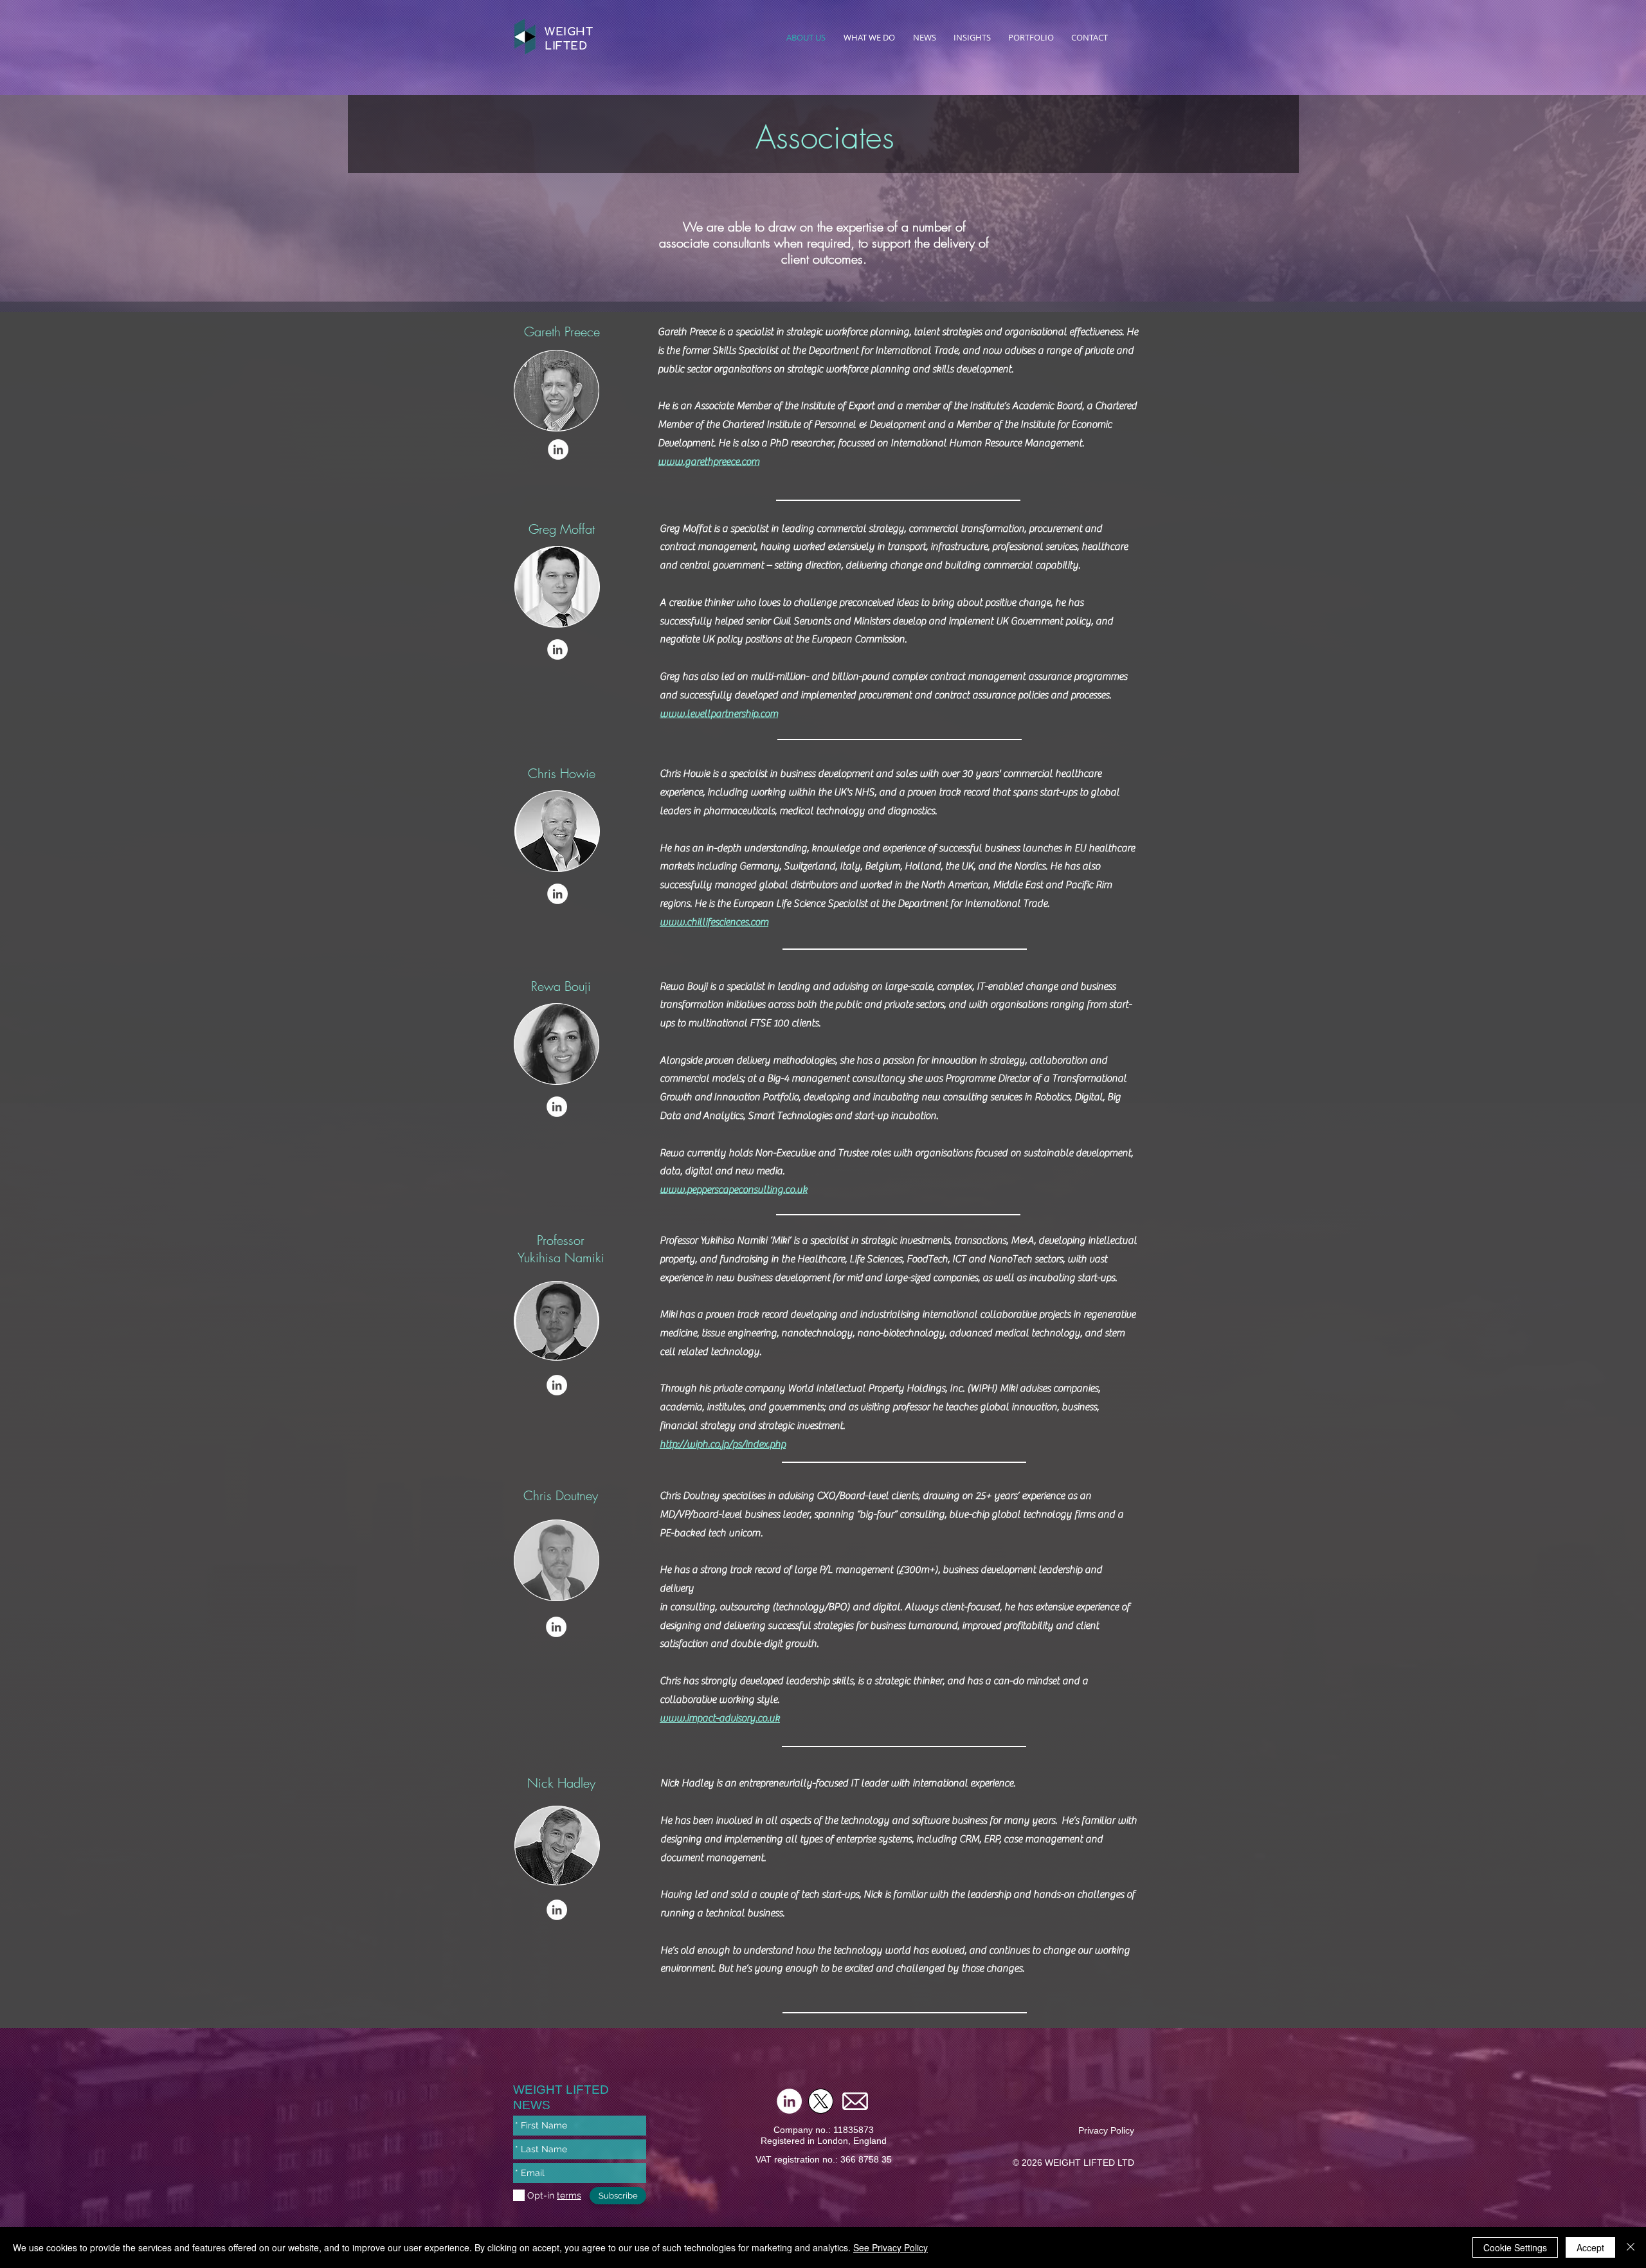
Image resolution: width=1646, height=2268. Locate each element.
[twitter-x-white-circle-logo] (821, 2101)
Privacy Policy (1106, 2130)
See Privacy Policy (891, 2247)
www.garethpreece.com (709, 462)
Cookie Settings (1515, 2247)
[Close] (1631, 2247)
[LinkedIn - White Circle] (558, 449)
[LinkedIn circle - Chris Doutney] (556, 1627)
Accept (1590, 2247)
